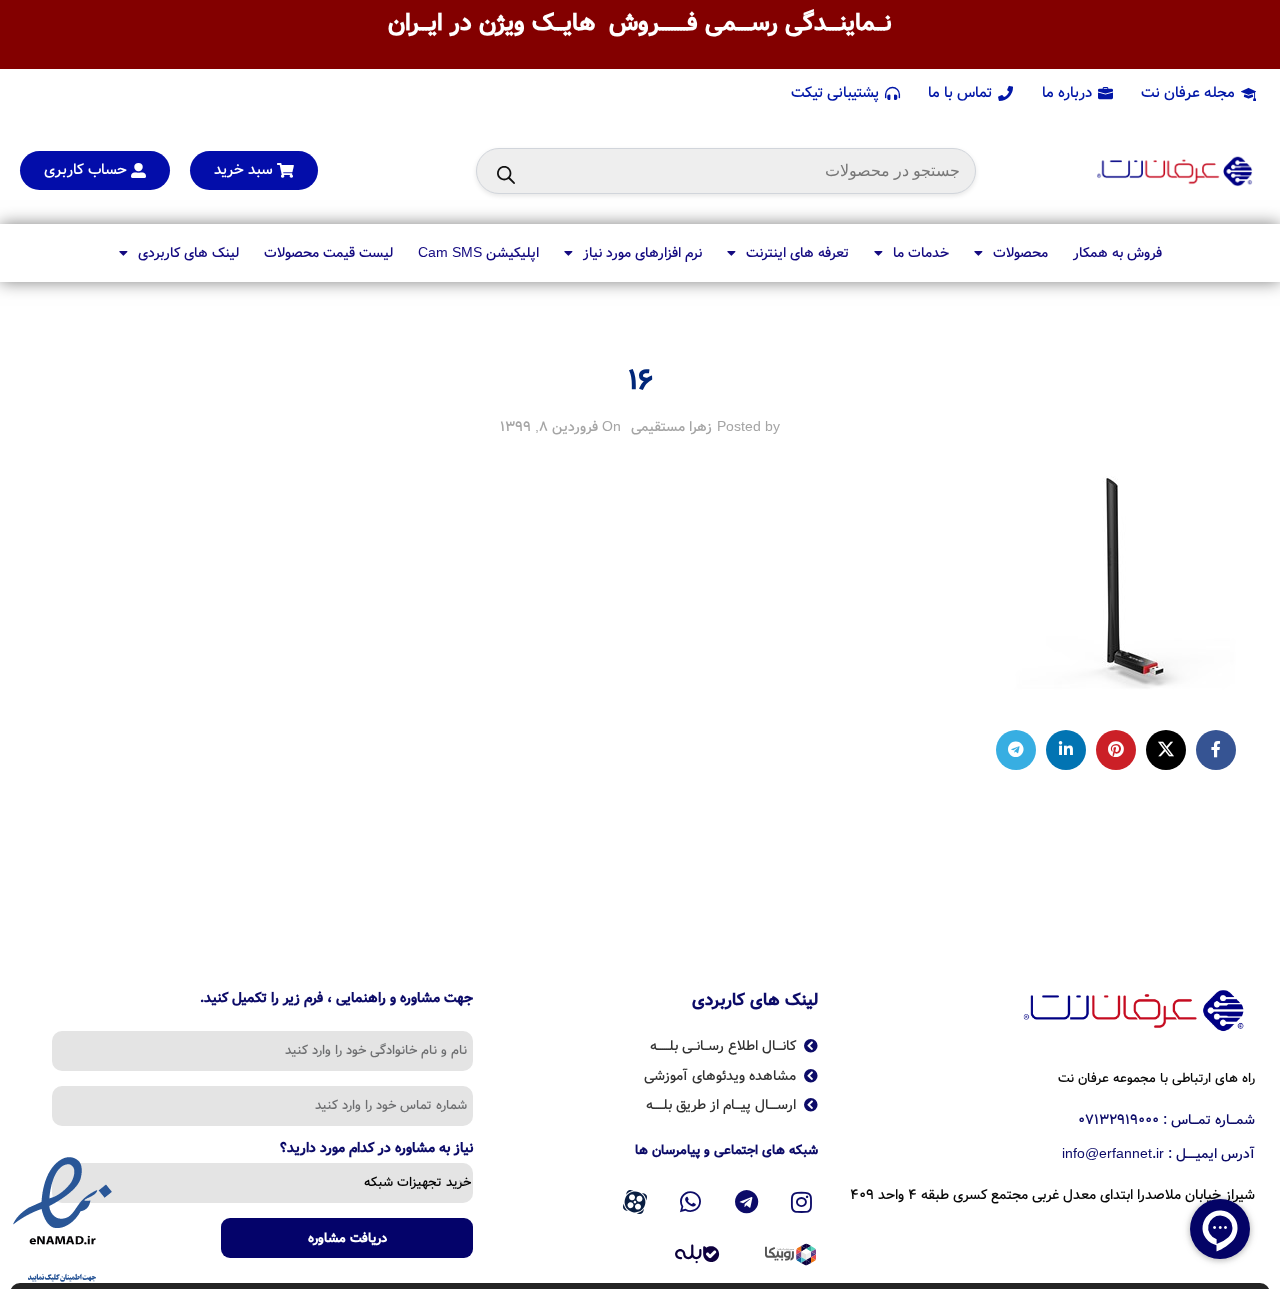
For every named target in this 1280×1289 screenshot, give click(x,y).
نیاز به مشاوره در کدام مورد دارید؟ (376, 1150)
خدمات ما (921, 253)
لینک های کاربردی (188, 253)
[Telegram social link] (1016, 750)
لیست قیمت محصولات (328, 253)
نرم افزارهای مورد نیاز (642, 253)
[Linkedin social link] (1066, 750)
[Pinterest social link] (1116, 750)
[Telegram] (746, 1202)
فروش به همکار (1117, 253)
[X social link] (1166, 750)
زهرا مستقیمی (671, 427)
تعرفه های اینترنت (797, 253)
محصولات (1020, 253)
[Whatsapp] (691, 1202)
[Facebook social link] (1216, 750)
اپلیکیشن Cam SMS (478, 253)
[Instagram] (802, 1202)
